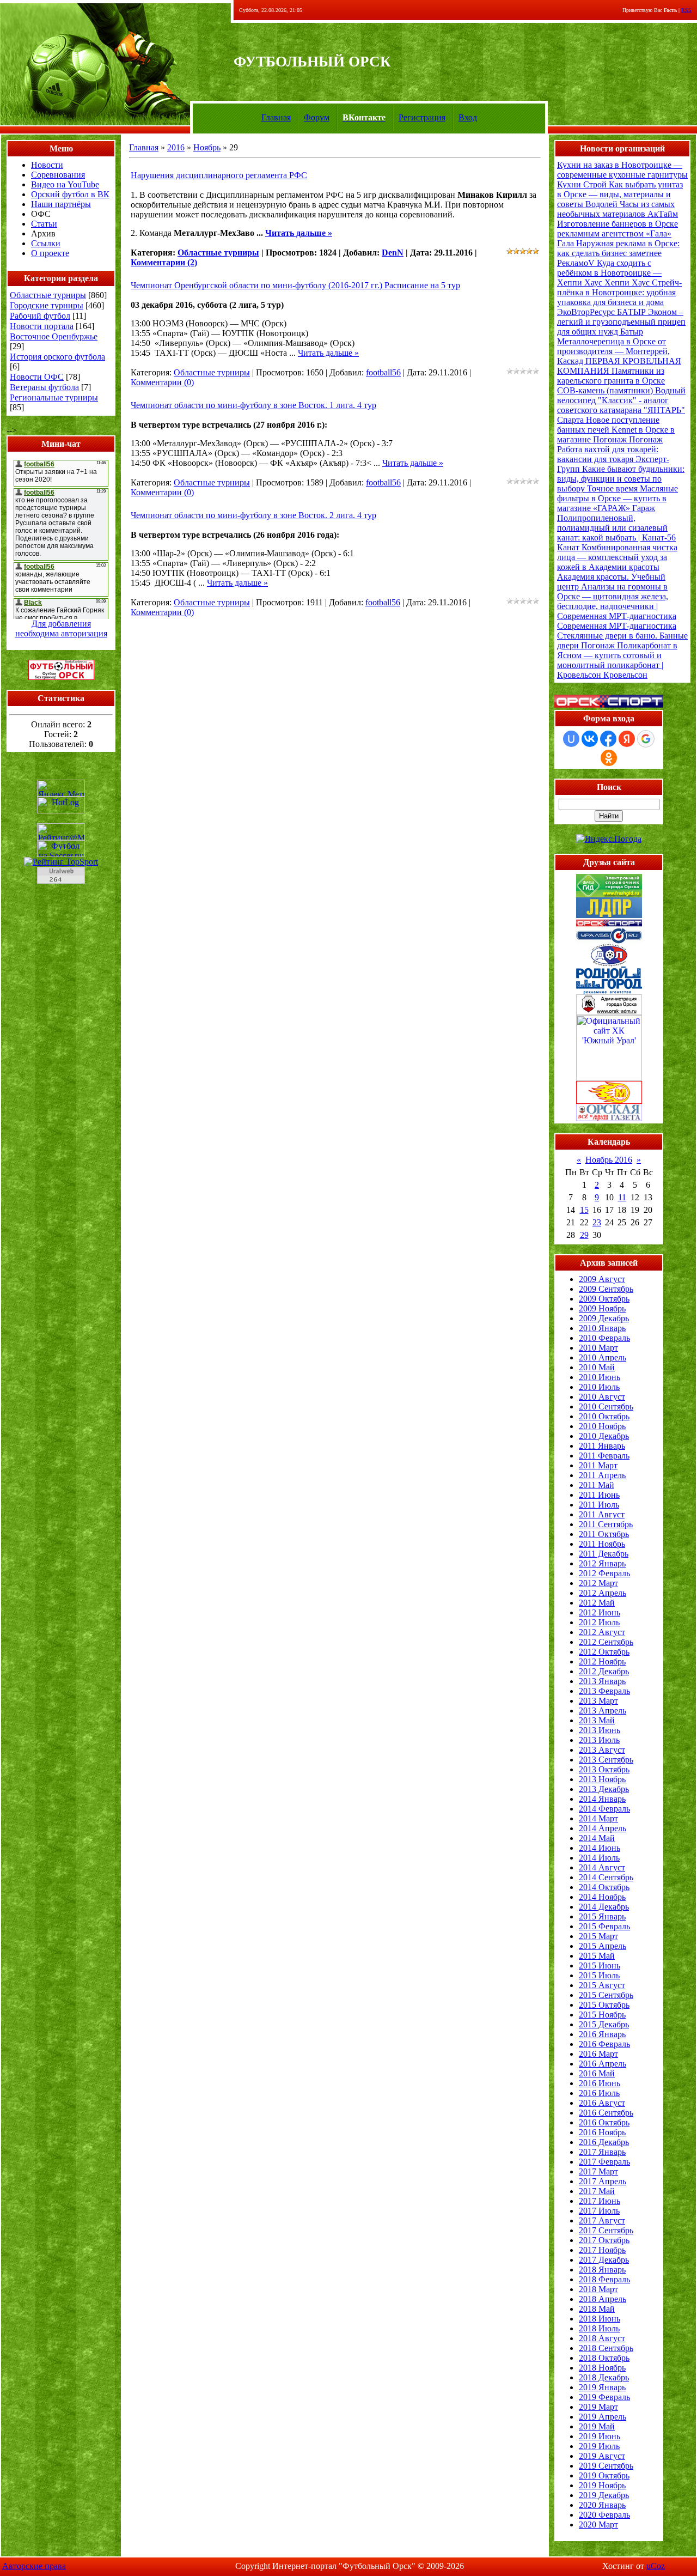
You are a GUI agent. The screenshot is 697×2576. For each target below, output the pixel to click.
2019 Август (602, 2456)
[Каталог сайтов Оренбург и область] (61, 887)
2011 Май (597, 1485)
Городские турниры (47, 305)
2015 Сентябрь (606, 1995)
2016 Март (598, 2054)
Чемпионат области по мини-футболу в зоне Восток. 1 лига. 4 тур (253, 405)
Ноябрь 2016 (609, 1160)
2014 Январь (602, 1799)
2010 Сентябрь (606, 1407)
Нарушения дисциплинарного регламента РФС (219, 175)
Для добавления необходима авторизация (61, 628)
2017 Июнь (600, 2201)
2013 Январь (602, 1681)
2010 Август (602, 1397)
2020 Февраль (604, 2515)
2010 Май (597, 1367)
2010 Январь (602, 1328)
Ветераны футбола (44, 387)
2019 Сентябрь (606, 2466)
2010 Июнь (600, 1377)
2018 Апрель (603, 2299)
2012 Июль (599, 1622)
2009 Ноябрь (602, 1308)
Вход (468, 117)
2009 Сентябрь (606, 1289)
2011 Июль (599, 1505)
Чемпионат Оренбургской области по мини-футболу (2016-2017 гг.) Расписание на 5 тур (295, 285)
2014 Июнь (600, 1848)
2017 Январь (602, 2152)
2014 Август (602, 1867)
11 (622, 1197)
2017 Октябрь (604, 2240)
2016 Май (597, 2073)
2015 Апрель (603, 1946)
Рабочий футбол (40, 316)
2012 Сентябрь (606, 1642)
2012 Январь (602, 1563)
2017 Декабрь (604, 2260)
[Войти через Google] (646, 739)
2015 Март (598, 1936)
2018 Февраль (604, 2279)
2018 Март (598, 2289)
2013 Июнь (600, 1730)
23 (597, 1222)
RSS (686, 10)
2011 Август (602, 1514)
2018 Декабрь (604, 2377)
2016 (176, 147)
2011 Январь (602, 1446)
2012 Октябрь (604, 1652)
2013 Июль (599, 1740)
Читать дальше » (299, 233)
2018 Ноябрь (602, 2368)
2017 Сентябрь (606, 2230)
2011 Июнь (599, 1495)
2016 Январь (602, 2034)
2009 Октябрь (604, 1299)
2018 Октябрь (604, 2358)
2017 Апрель (603, 2181)
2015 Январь (602, 1916)
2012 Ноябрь (602, 1661)
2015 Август (602, 1985)
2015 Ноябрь (602, 2015)
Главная (276, 117)
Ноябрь (207, 147)
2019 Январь (602, 2387)
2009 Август (602, 1279)
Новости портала (42, 326)
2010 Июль (599, 1387)
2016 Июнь (600, 2083)
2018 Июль (599, 2328)
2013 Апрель (603, 1711)
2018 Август (602, 2338)
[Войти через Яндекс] (627, 739)
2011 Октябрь (604, 1534)
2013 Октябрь (604, 1769)
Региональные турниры (54, 397)
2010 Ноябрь (602, 1426)
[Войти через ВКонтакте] (590, 739)
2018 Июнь (600, 2319)
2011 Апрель (602, 1475)
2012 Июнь (600, 1612)
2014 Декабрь (604, 1907)
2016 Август (602, 2103)
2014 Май (597, 1838)
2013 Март (598, 1701)
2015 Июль (599, 1975)
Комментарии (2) (164, 262)
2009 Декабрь (604, 1318)
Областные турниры (48, 295)
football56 (383, 372)
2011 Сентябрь (606, 1524)
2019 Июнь (600, 2436)
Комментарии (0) (162, 382)
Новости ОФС (37, 377)
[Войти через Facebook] (608, 739)
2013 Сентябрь (606, 1760)
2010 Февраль (604, 1338)
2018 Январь (602, 2270)
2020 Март (598, 2525)
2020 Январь (602, 2505)
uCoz (656, 2566)
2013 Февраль (604, 1691)
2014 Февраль (604, 1809)
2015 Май (597, 1956)
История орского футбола (57, 357)
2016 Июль (599, 2093)
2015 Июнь (600, 1966)
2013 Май (597, 1720)
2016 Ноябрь (602, 2132)
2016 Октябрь (604, 2122)
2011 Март (598, 1465)
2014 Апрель (603, 1828)
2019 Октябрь (604, 2475)
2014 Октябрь (604, 1887)
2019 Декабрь (604, 2495)
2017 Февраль (604, 2162)
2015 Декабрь (604, 2024)
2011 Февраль (604, 1456)
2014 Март (598, 1818)
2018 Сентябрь (606, 2348)
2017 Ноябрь (602, 2250)
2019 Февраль (604, 2397)
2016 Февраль (604, 2044)
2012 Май (597, 1603)
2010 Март (598, 1348)
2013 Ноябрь (602, 1779)
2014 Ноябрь (602, 1897)
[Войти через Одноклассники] (609, 758)
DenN (393, 253)
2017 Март (598, 2171)
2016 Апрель (603, 2064)
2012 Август (602, 1632)
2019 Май (597, 2426)
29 (584, 1235)
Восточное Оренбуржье (54, 336)
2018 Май (597, 2309)
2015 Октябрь (604, 2005)
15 (584, 1210)
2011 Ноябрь (602, 1544)
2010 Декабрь (604, 1436)
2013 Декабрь (604, 1789)
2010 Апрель (603, 1357)
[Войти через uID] (571, 739)
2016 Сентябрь (606, 2113)
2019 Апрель (603, 2417)
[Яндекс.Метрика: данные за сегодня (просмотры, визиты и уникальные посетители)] (61, 788)
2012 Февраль (604, 1573)
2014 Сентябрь (606, 1877)
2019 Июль (599, 2446)
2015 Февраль (604, 1926)
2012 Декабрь (604, 1671)
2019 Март (598, 2407)
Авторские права (34, 2566)
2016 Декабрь (604, 2142)
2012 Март (598, 1583)
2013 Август (602, 1750)
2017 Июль (599, 2211)
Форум (317, 117)
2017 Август (602, 2220)
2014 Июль (599, 1858)
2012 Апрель (603, 1593)
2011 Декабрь (604, 1554)
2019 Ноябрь (602, 2485)
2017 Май (597, 2191)
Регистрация (422, 117)
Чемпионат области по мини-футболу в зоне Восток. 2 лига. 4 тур (253, 515)
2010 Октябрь (604, 1416)
